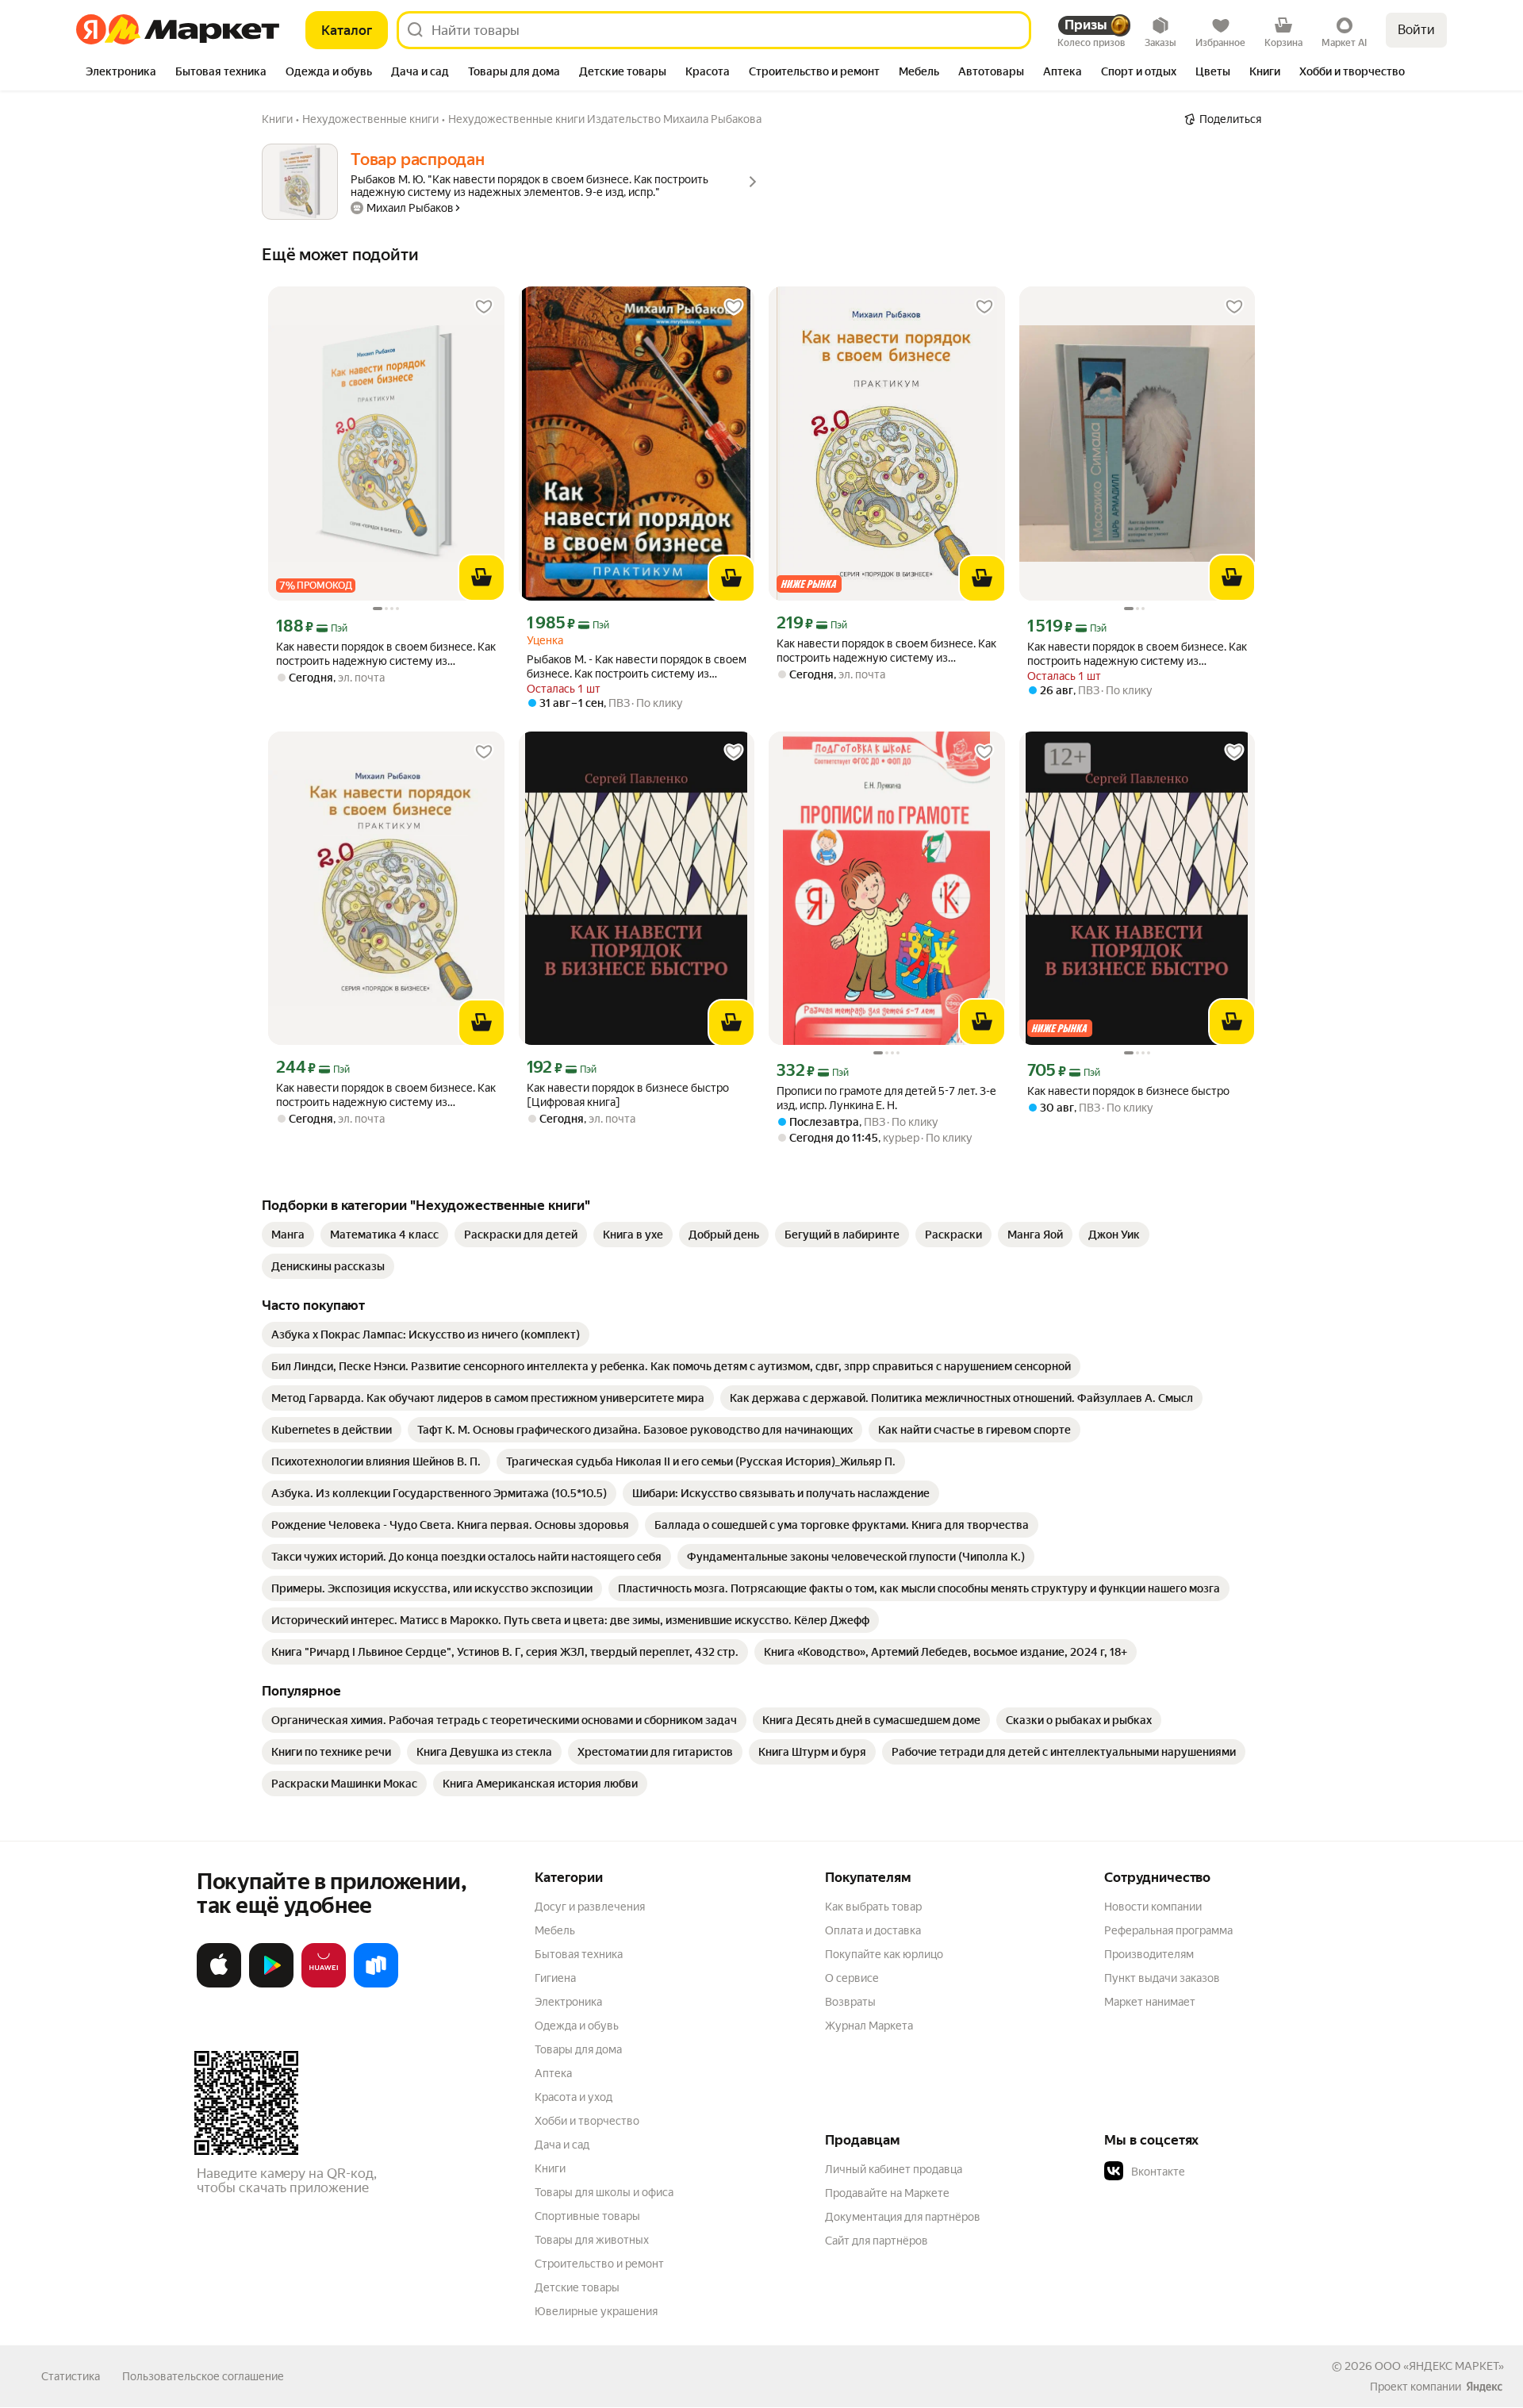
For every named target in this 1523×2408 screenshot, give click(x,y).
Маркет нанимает (1150, 2002)
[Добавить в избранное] (484, 307)
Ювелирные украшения (596, 2311)
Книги (550, 2168)
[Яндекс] (1484, 2387)
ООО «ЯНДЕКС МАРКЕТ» (1439, 2366)
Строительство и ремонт (599, 2264)
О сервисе (852, 1978)
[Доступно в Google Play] (271, 1984)
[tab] (121, 73)
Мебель (555, 1930)
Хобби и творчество (587, 2121)
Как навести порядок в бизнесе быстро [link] (1128, 1091)
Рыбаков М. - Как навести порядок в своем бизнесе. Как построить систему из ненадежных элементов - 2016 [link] (637, 667)
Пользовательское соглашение (203, 2376)
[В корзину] (481, 578)
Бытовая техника (579, 1954)
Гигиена (555, 1978)
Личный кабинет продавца (894, 2169)
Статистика (71, 2376)
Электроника (568, 2002)
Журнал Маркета (869, 2026)
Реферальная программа (1168, 1930)
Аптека (553, 2073)
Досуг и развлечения (590, 1907)
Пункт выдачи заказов (1162, 1978)
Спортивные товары (587, 2216)
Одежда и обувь (577, 2026)
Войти (1416, 30)
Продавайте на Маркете (887, 2193)
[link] (288, 1235)
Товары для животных (592, 2240)
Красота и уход (574, 2097)
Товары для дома (578, 2049)
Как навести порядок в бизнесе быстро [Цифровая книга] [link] (628, 1095)
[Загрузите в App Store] (219, 1984)
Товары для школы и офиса (604, 2192)
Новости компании (1153, 1907)
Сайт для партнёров (877, 2241)
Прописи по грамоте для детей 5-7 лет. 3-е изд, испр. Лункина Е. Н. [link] (886, 1098)
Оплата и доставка (873, 1930)
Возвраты (850, 2002)
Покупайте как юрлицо (884, 1954)
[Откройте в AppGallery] (324, 1984)
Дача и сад (562, 2145)
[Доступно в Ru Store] (376, 1984)
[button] (1215, 2172)
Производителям (1149, 1954)
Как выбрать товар (873, 1907)
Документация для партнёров (903, 2217)
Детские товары (577, 2287)
